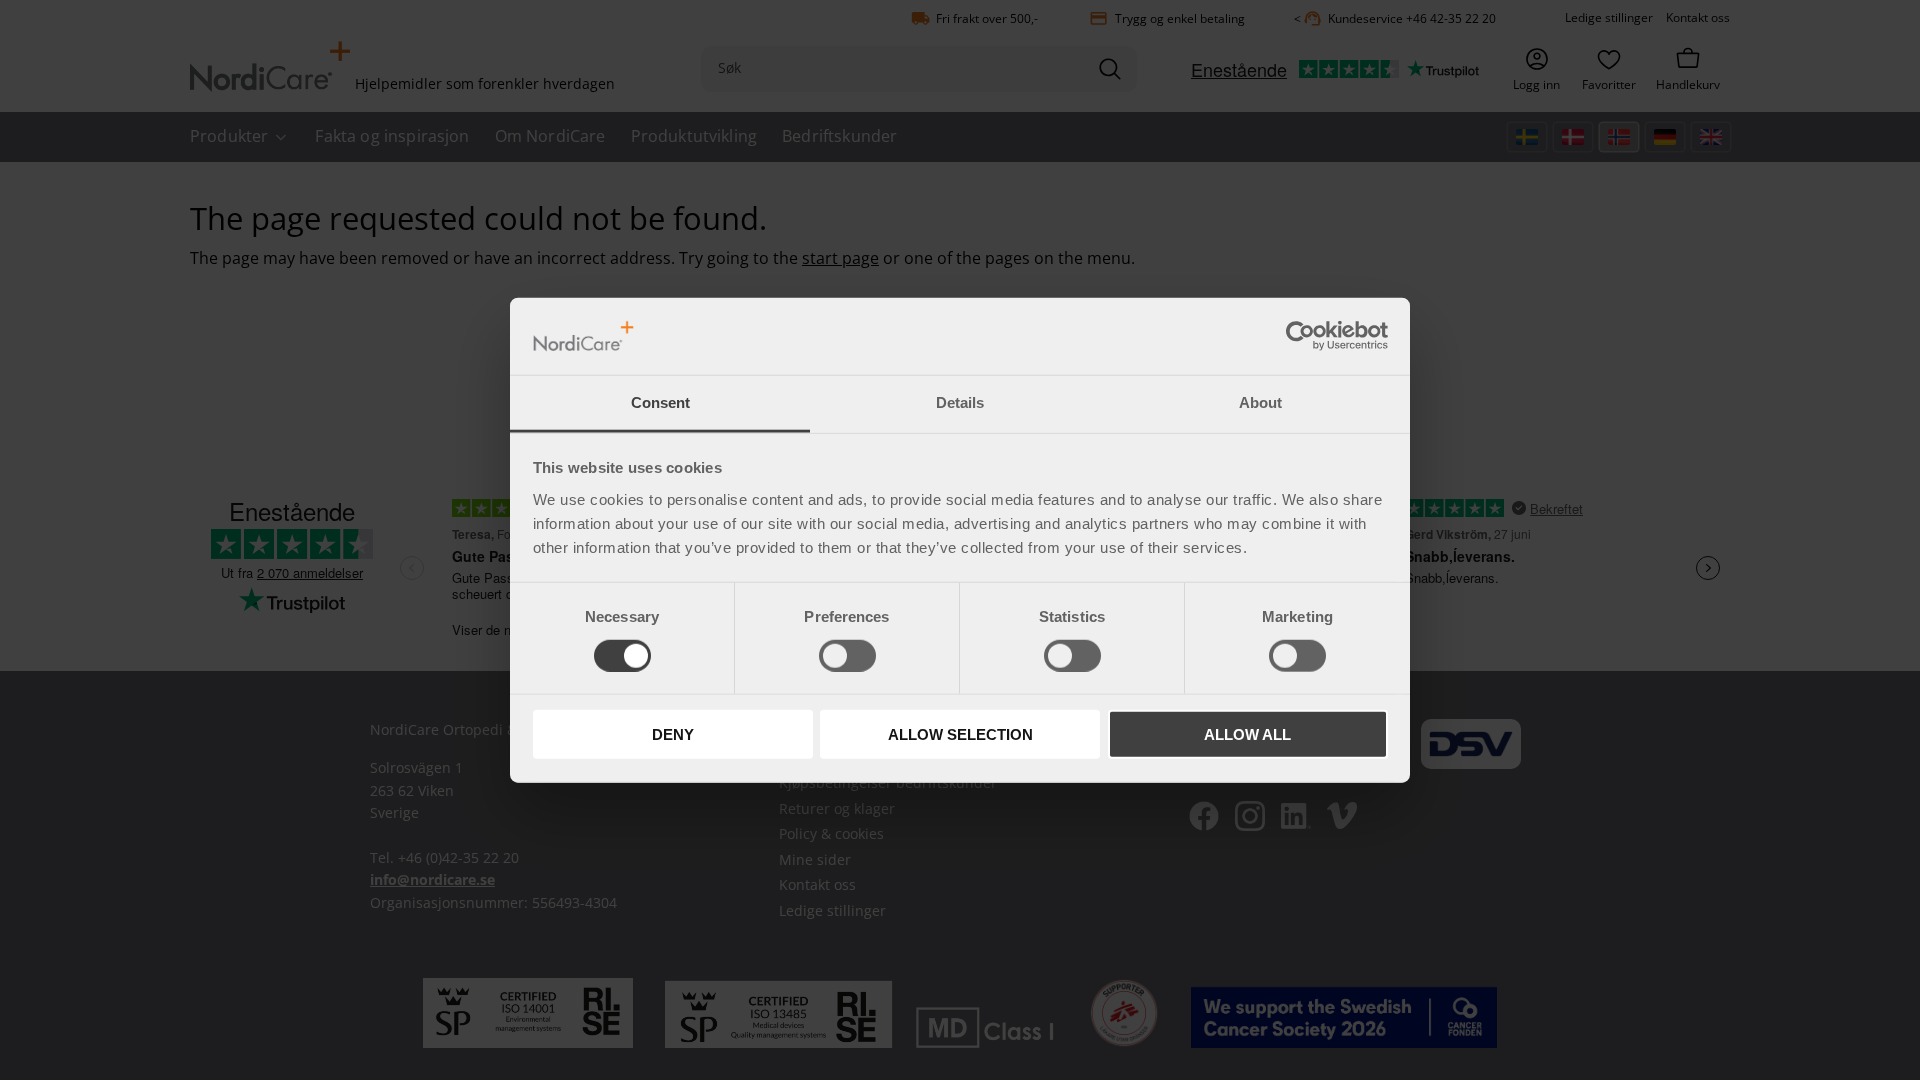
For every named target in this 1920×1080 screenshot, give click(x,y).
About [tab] (1260, 402)
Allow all (1247, 734)
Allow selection (960, 734)
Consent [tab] (660, 402)
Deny (673, 734)
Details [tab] (960, 402)
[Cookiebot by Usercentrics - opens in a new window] (1300, 336)
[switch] (847, 655)
